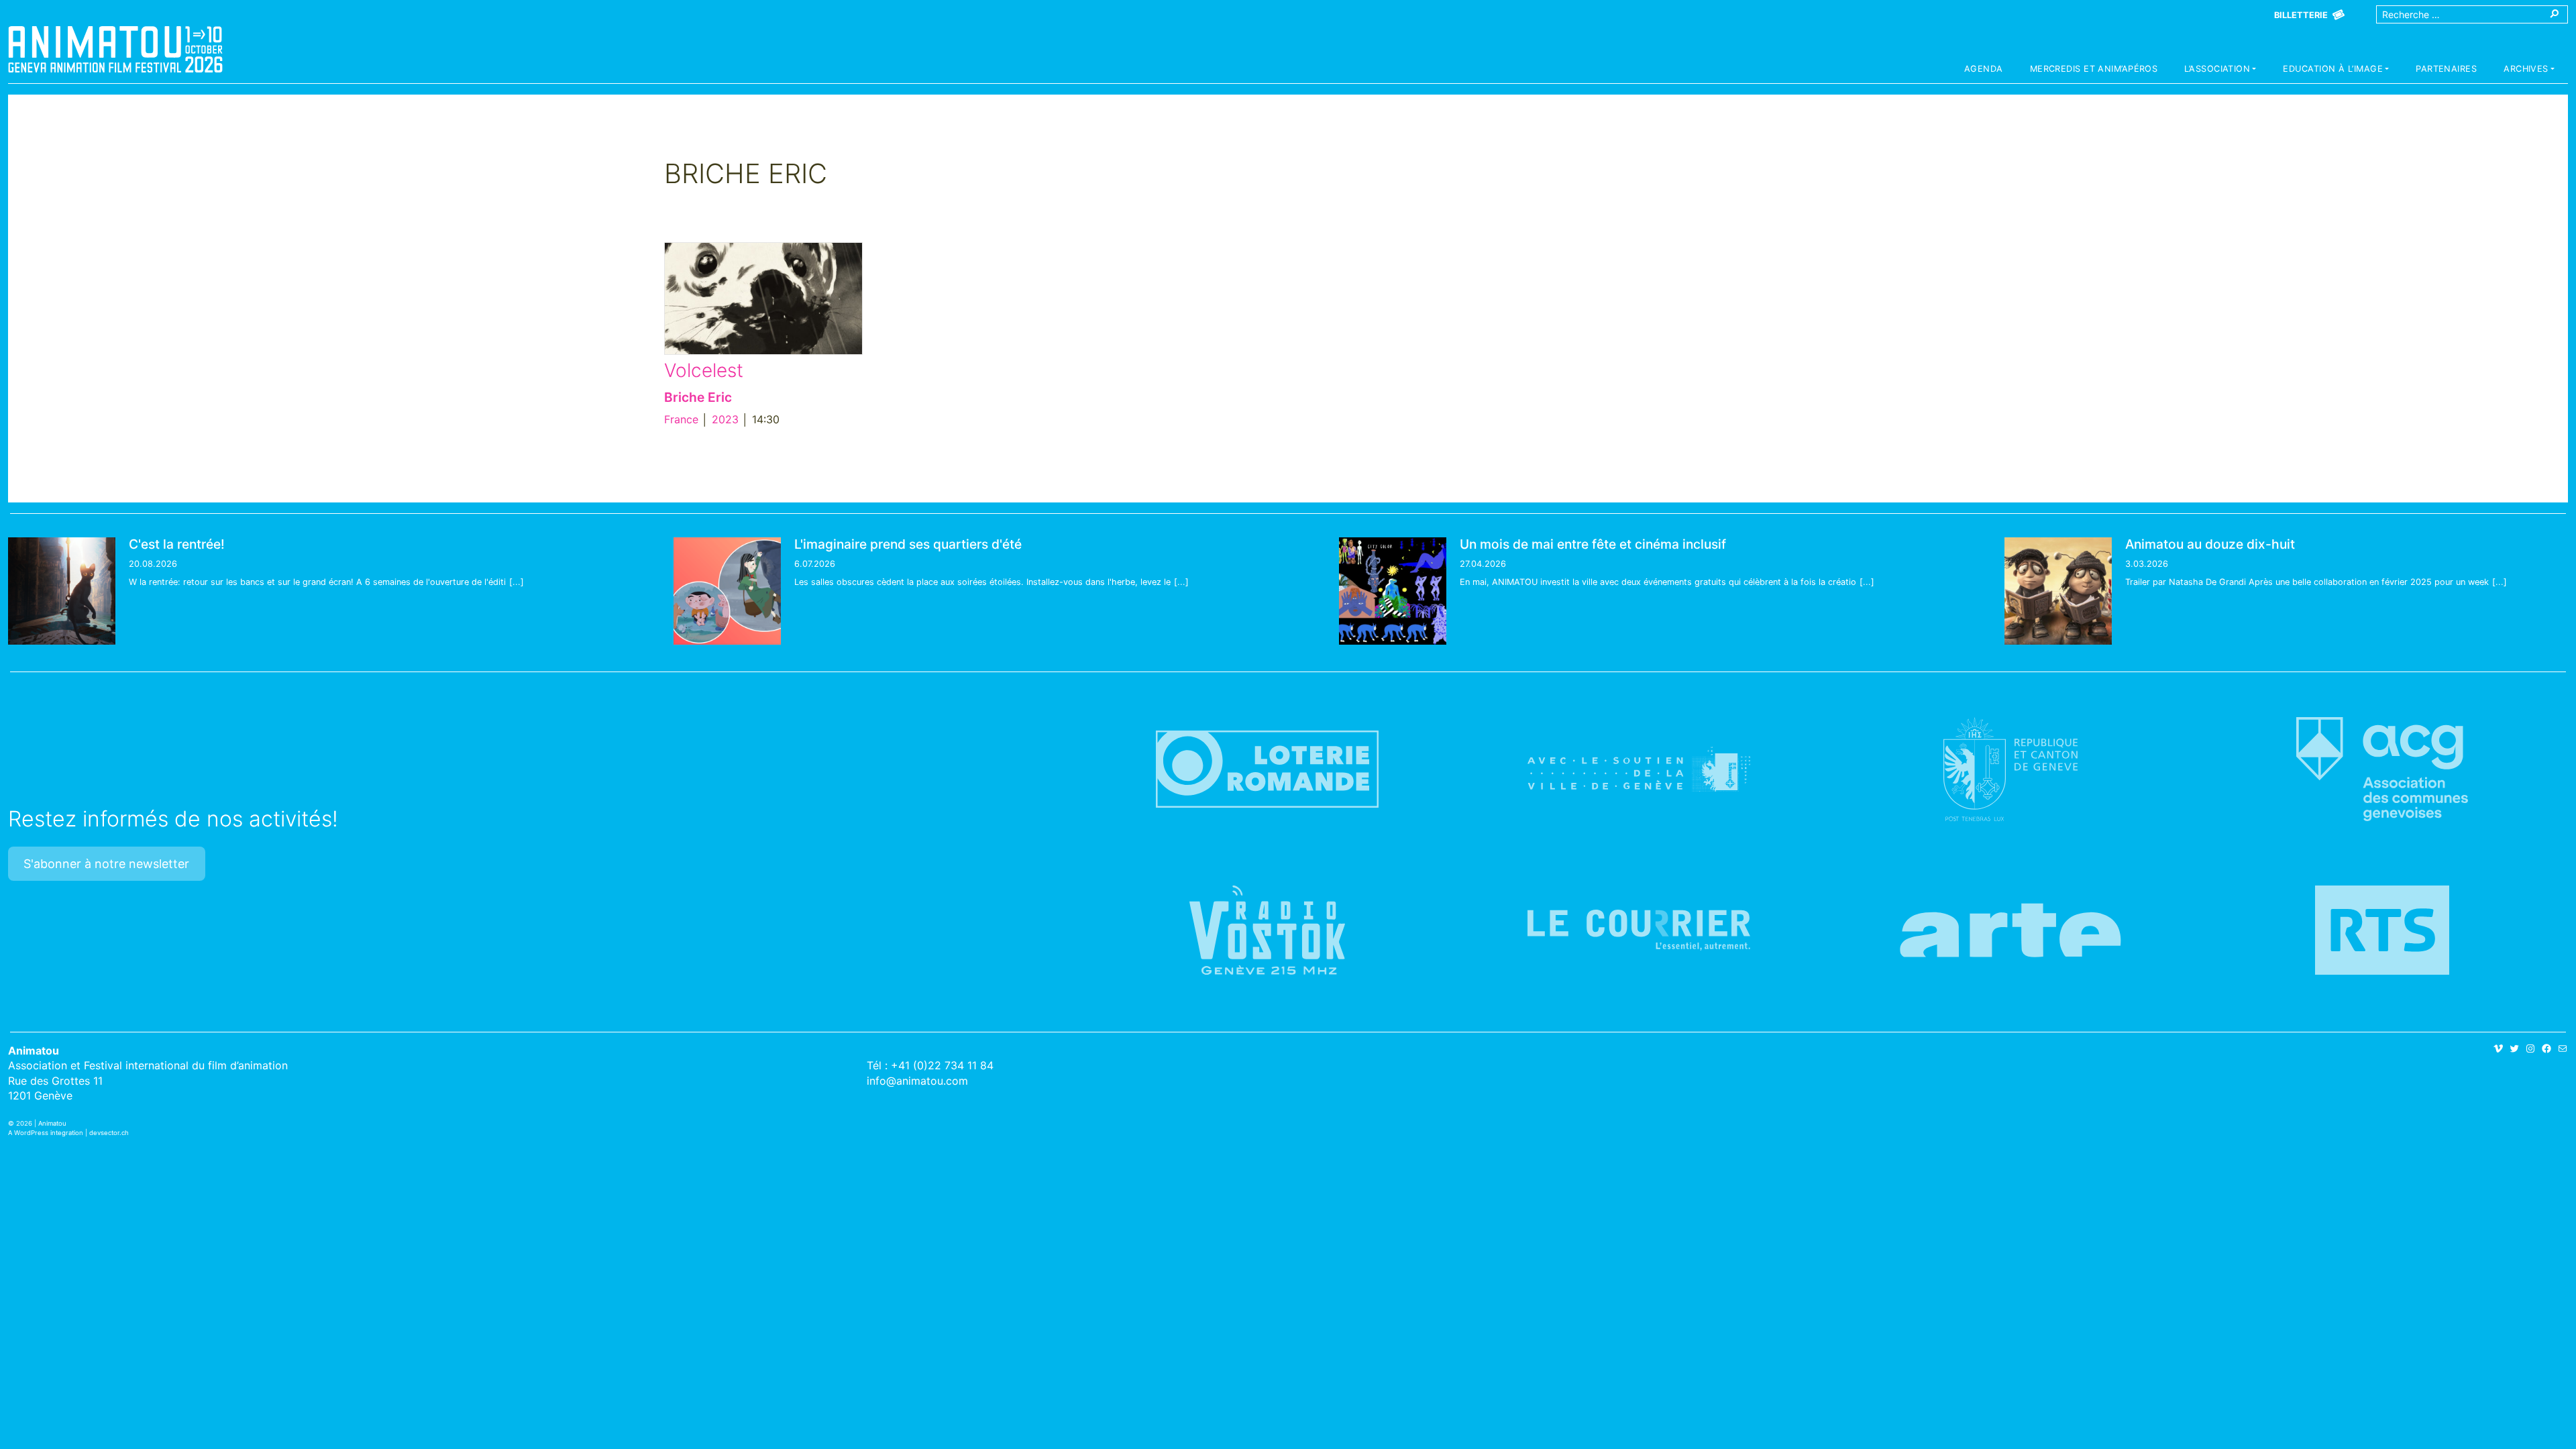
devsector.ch (109, 1133)
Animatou (115, 49)
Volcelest (704, 370)
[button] (2220, 70)
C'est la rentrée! (177, 544)
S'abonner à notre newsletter (106, 864)
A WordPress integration (46, 1133)
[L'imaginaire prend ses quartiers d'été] (727, 591)
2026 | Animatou (41, 1123)
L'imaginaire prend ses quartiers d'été (908, 544)
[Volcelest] (763, 298)
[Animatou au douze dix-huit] (2058, 591)
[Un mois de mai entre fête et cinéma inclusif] (1393, 591)
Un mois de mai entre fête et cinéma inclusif (1593, 544)
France (681, 419)
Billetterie (2301, 15)
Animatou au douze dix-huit (2210, 544)
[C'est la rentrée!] (62, 591)
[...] (517, 582)
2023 (725, 419)
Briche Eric (698, 397)
